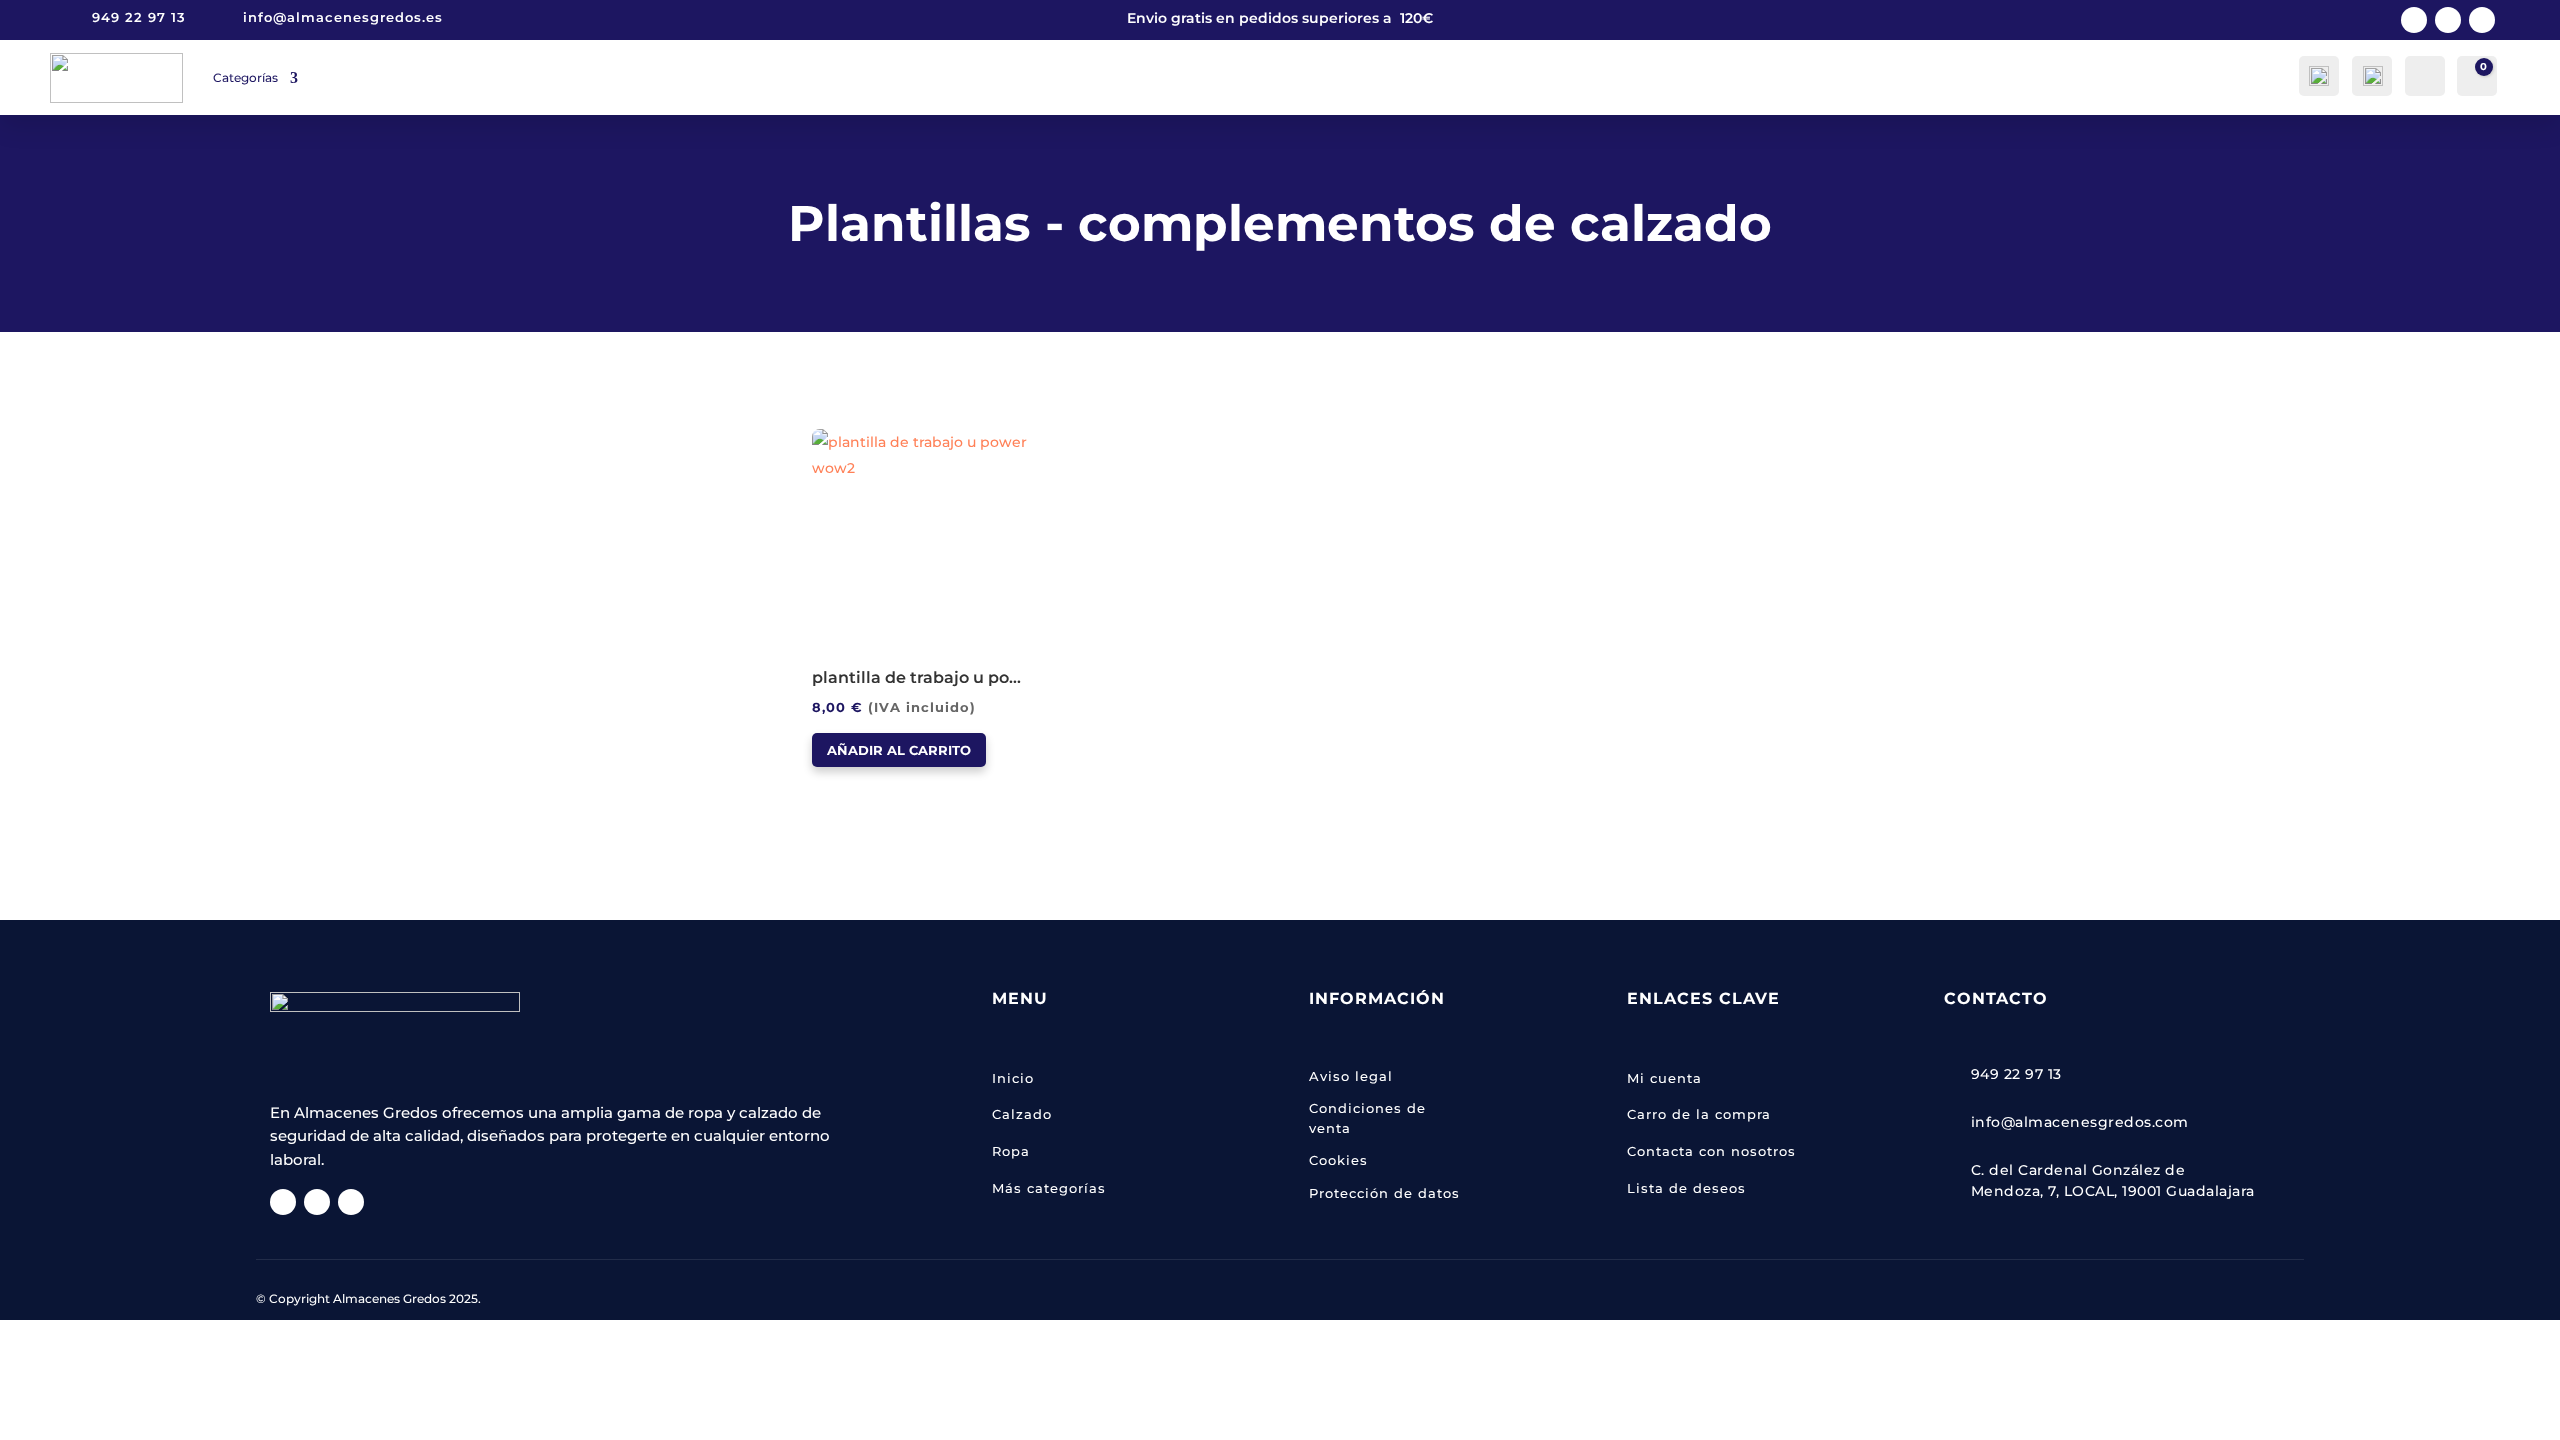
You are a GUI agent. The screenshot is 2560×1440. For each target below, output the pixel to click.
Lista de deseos (1686, 1188)
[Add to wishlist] (819, 436)
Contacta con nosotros (1711, 1151)
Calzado (1022, 1114)
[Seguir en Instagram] (2448, 20)
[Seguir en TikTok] (2482, 20)
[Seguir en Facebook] (2414, 20)
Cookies (1338, 1160)
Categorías (245, 77)
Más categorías (1049, 1188)
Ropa (1011, 1151)
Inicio (1013, 1078)
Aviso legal (1351, 1076)
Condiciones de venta (1367, 1118)
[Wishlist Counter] (2423, 74)
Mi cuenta (1664, 1078)
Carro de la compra (1699, 1114)
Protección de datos (1384, 1193)
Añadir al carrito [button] (899, 750)
